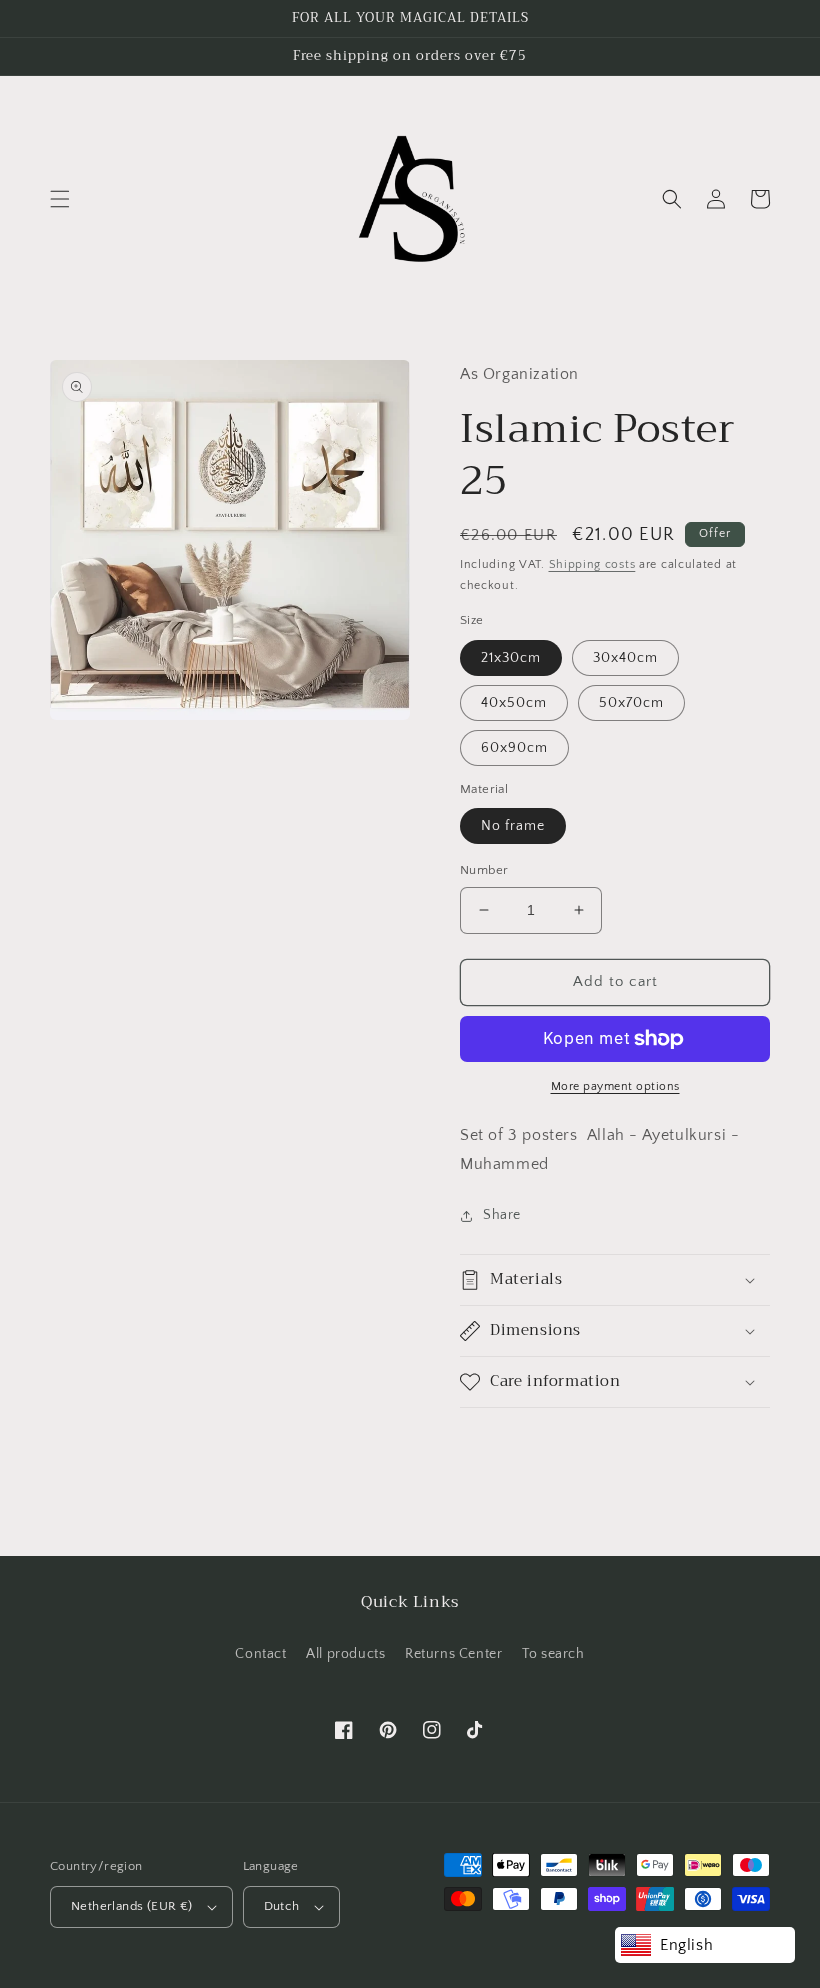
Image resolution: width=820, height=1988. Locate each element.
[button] (60, 199)
